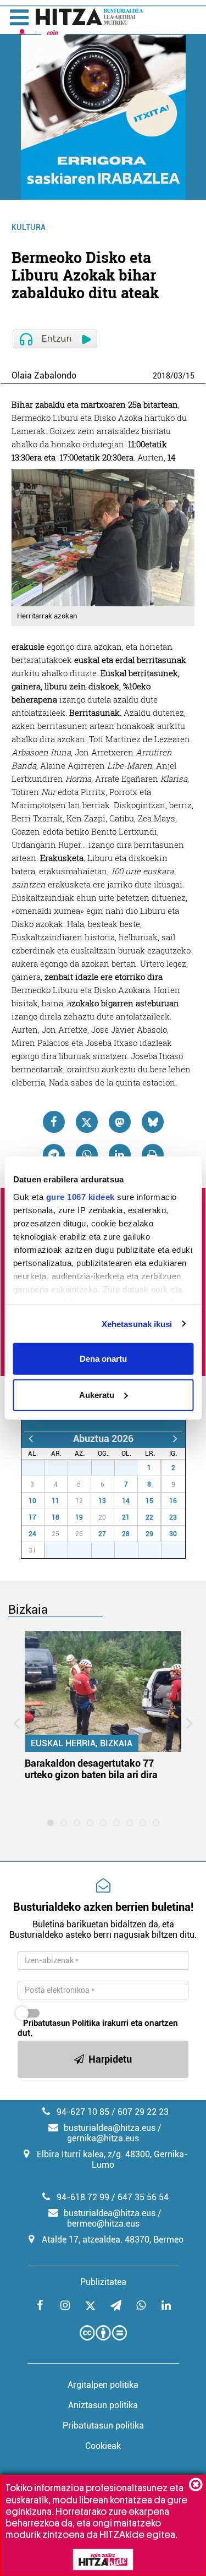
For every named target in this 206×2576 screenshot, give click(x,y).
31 (132, 1468)
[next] (176, 1438)
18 (55, 1517)
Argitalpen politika (103, 2385)
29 (86, 1468)
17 (32, 1517)
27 (39, 1468)
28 (62, 1468)
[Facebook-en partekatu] (54, 1122)
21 (126, 1517)
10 (32, 1501)
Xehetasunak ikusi (137, 1323)
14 (126, 1501)
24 (32, 1534)
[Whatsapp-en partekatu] (87, 1155)
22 (149, 1517)
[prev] (31, 1438)
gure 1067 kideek (80, 1196)
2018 (162, 376)
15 (190, 376)
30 (109, 1468)
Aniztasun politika (103, 2405)
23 (173, 1517)
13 (102, 1501)
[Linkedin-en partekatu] (120, 1155)
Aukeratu (97, 1394)
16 (173, 1501)
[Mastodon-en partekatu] (120, 1122)
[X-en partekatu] (87, 1122)
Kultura (29, 227)
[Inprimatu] (153, 1155)
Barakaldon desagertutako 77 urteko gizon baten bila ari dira (91, 1769)
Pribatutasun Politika (62, 2023)
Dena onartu (103, 1359)
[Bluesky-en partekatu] (153, 1122)
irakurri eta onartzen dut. (98, 2028)
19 (79, 1517)
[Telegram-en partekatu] (54, 1155)
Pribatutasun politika (103, 2426)
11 (55, 1501)
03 (178, 376)
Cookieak (103, 2446)
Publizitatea (103, 2282)
